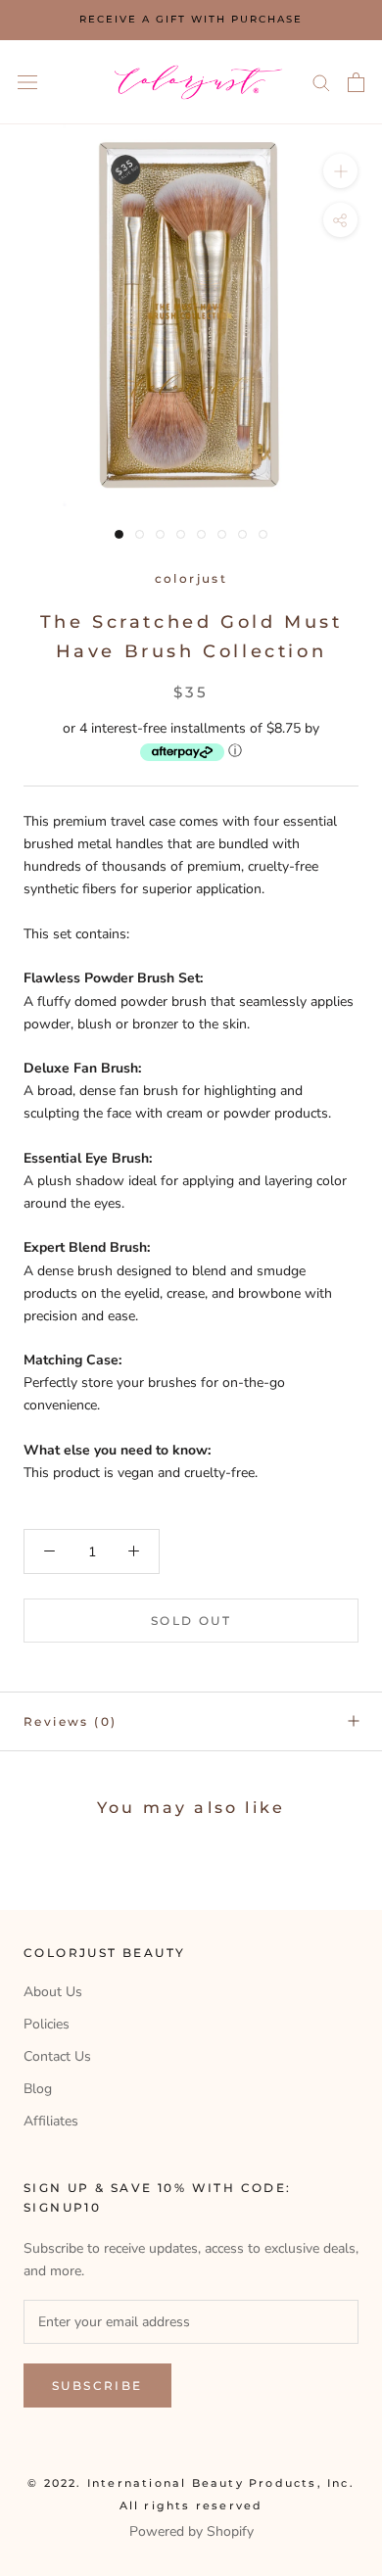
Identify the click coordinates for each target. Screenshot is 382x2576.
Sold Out (191, 1621)
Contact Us (57, 2056)
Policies (47, 2024)
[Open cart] (356, 82)
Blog (38, 2089)
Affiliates (51, 2121)
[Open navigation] (27, 82)
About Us (53, 1992)
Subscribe (97, 2385)
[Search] (321, 82)
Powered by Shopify (191, 2531)
